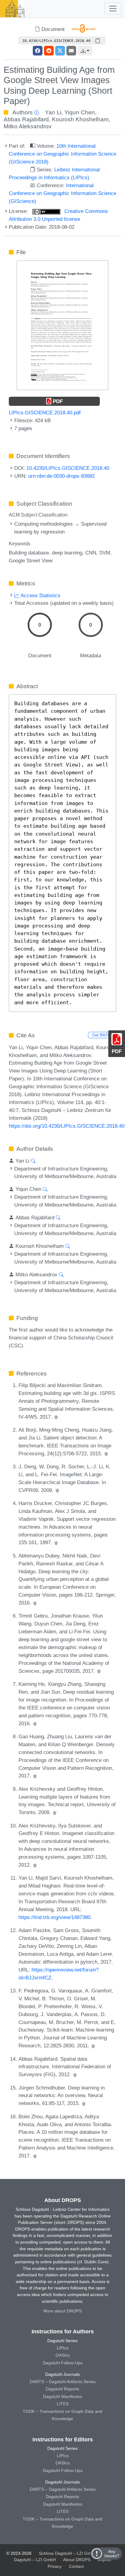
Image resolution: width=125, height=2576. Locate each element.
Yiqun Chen (80, 112)
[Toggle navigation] (113, 8)
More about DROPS (62, 2311)
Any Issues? (112, 2554)
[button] (85, 51)
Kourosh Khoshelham (80, 119)
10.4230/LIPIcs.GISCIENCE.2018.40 (68, 468)
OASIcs (63, 2355)
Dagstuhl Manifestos (63, 2396)
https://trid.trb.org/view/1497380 (54, 1917)
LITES (63, 2404)
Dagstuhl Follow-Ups (63, 2363)
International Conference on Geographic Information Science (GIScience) (62, 193)
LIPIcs (63, 2348)
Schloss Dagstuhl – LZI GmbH (68, 2553)
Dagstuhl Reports (62, 2389)
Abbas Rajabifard (26, 119)
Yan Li (53, 112)
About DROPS (77, 2560)
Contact (76, 2566)
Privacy (55, 2566)
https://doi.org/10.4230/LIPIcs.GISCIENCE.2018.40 (67, 1126)
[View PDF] (62, 325)
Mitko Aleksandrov (28, 126)
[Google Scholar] (56, 1417)
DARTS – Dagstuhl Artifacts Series (63, 2382)
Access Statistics (40, 595)
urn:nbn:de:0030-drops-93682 (61, 476)
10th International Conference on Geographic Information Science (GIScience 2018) (62, 154)
